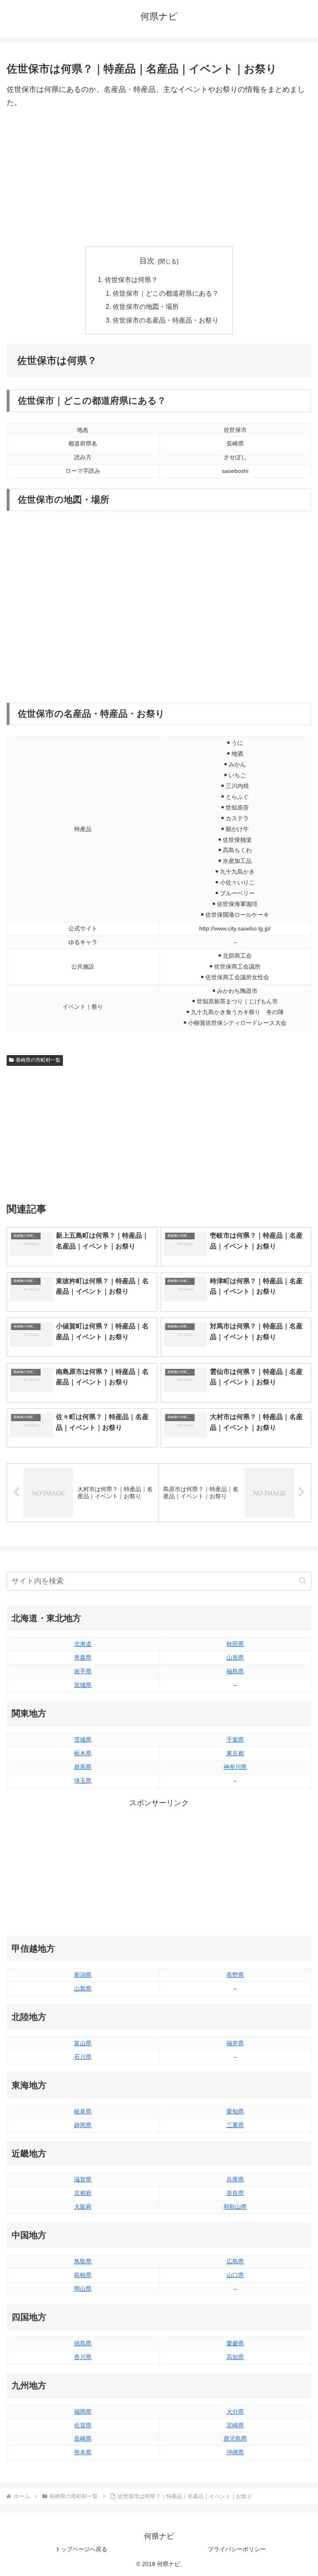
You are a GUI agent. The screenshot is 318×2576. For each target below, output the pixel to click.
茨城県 (83, 1740)
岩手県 (83, 1671)
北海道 (83, 1644)
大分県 (235, 2412)
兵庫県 (235, 2179)
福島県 (235, 1671)
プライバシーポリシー (237, 2549)
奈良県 (235, 2193)
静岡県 (83, 2125)
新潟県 (83, 1975)
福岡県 (83, 2412)
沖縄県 (235, 2452)
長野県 (235, 1975)
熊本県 (83, 2452)
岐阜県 (83, 2111)
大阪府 (83, 2207)
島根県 (83, 2275)
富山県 (83, 2043)
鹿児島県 (235, 2439)
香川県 (83, 2357)
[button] (303, 1581)
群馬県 (83, 1767)
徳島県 (83, 2343)
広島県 (235, 2261)
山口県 (235, 2275)
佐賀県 (83, 2425)
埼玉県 (83, 1781)
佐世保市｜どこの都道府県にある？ (166, 293)
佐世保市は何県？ (131, 280)
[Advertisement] (159, 178)
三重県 (235, 2125)
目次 (147, 261)
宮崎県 (235, 2425)
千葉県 (235, 1740)
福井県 (235, 2043)
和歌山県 (235, 2207)
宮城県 (83, 1685)
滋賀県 (83, 2179)
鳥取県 (83, 2261)
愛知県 (235, 2111)
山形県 (235, 1658)
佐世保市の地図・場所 (146, 306)
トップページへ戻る (81, 2549)
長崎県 (83, 2439)
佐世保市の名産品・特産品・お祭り (166, 320)
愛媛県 (235, 2343)
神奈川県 (235, 1767)
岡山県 (83, 2289)
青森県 (83, 1658)
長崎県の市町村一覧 (38, 1060)
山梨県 (83, 1988)
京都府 (83, 2193)
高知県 (235, 2357)
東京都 (235, 1753)
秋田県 (235, 1644)
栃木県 (83, 1753)
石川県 (83, 2057)
